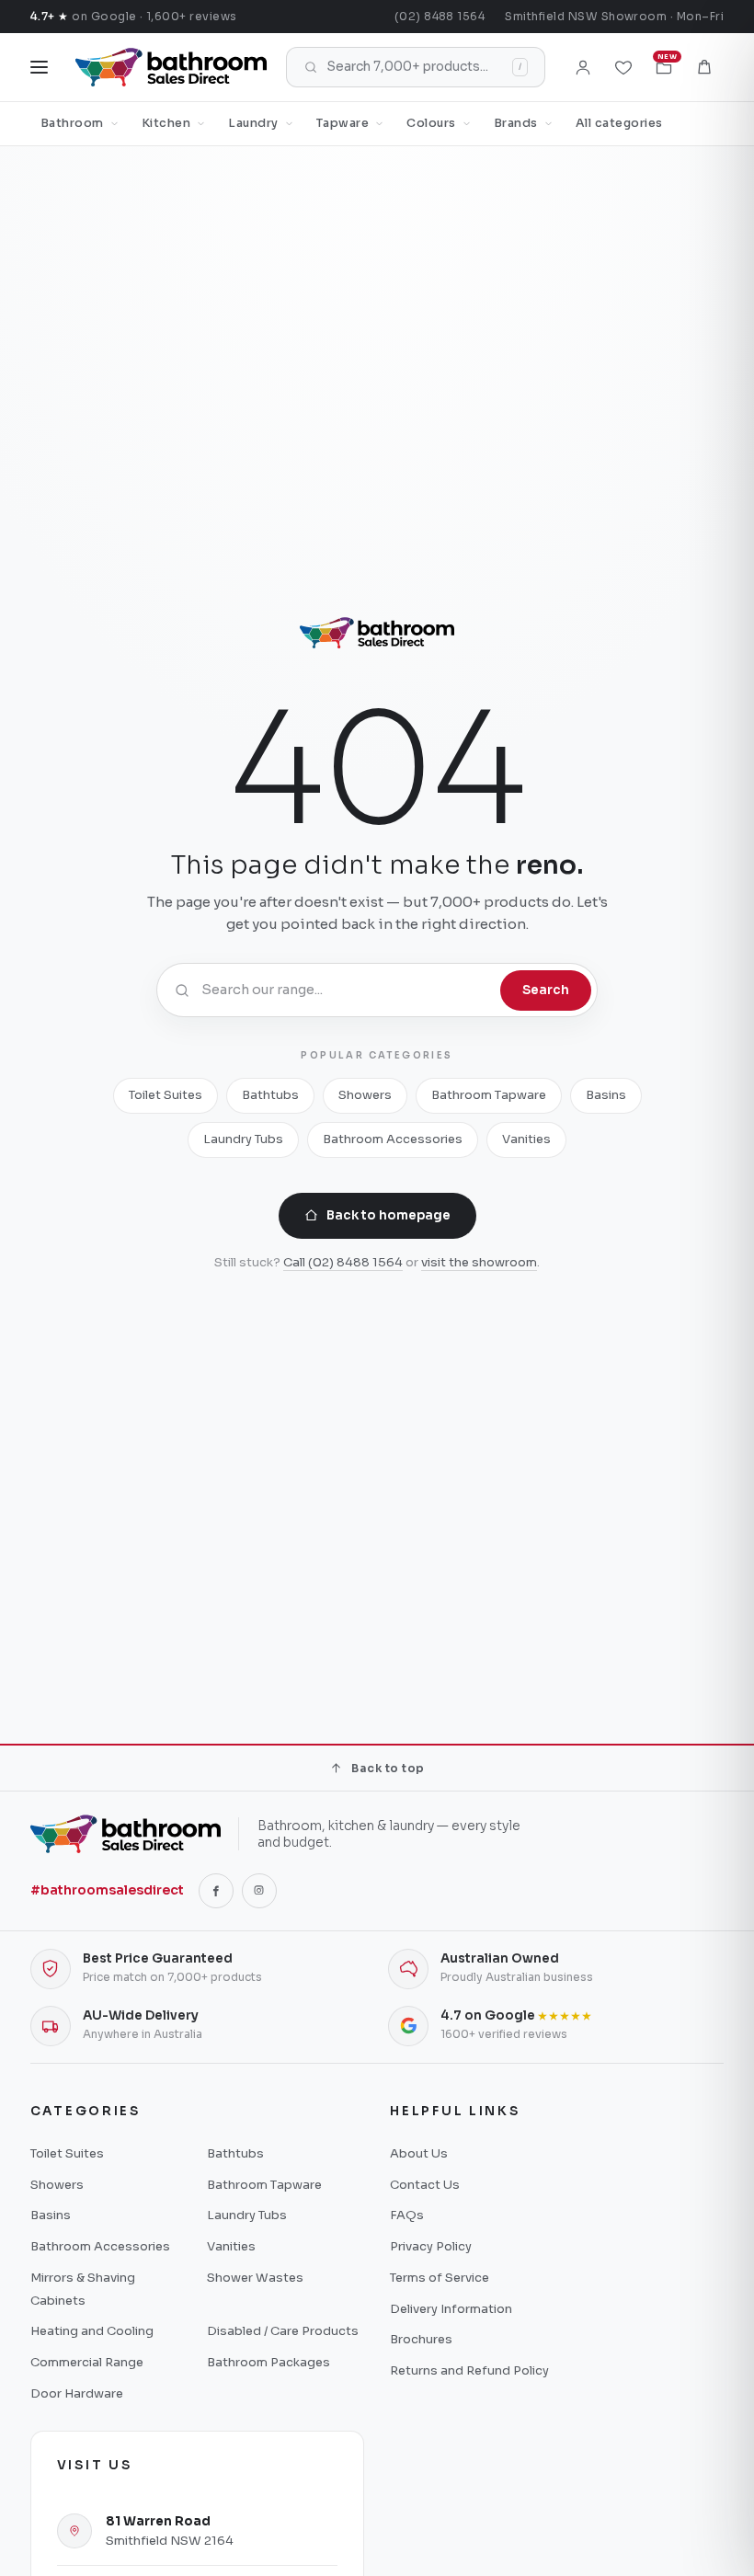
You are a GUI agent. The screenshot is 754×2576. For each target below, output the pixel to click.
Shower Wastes (255, 2278)
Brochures (421, 2339)
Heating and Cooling (92, 2331)
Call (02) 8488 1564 (343, 1262)
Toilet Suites (166, 1095)
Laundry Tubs (243, 1139)
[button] (704, 67)
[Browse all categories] (39, 67)
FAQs (407, 2215)
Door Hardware (77, 2393)
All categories (619, 123)
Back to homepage (388, 1215)
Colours (431, 123)
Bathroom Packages (268, 2362)
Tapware (343, 123)
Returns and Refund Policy (469, 2370)
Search (546, 990)
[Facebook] (216, 1891)
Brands (516, 123)
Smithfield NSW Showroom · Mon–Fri (614, 16)
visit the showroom (479, 1262)
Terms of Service (440, 2278)
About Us (419, 2153)
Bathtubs (270, 1095)
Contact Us (425, 2185)
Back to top (388, 1768)
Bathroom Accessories (393, 1139)
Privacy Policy (431, 2246)
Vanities (526, 1139)
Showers (365, 1095)
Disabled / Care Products (283, 2331)
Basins (606, 1095)
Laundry (253, 123)
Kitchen (166, 123)
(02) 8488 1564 (440, 16)
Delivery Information (451, 2309)
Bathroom (72, 123)
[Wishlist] (623, 67)
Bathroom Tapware (489, 1095)
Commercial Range (87, 2362)
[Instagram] (259, 1891)
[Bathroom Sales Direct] (171, 67)
